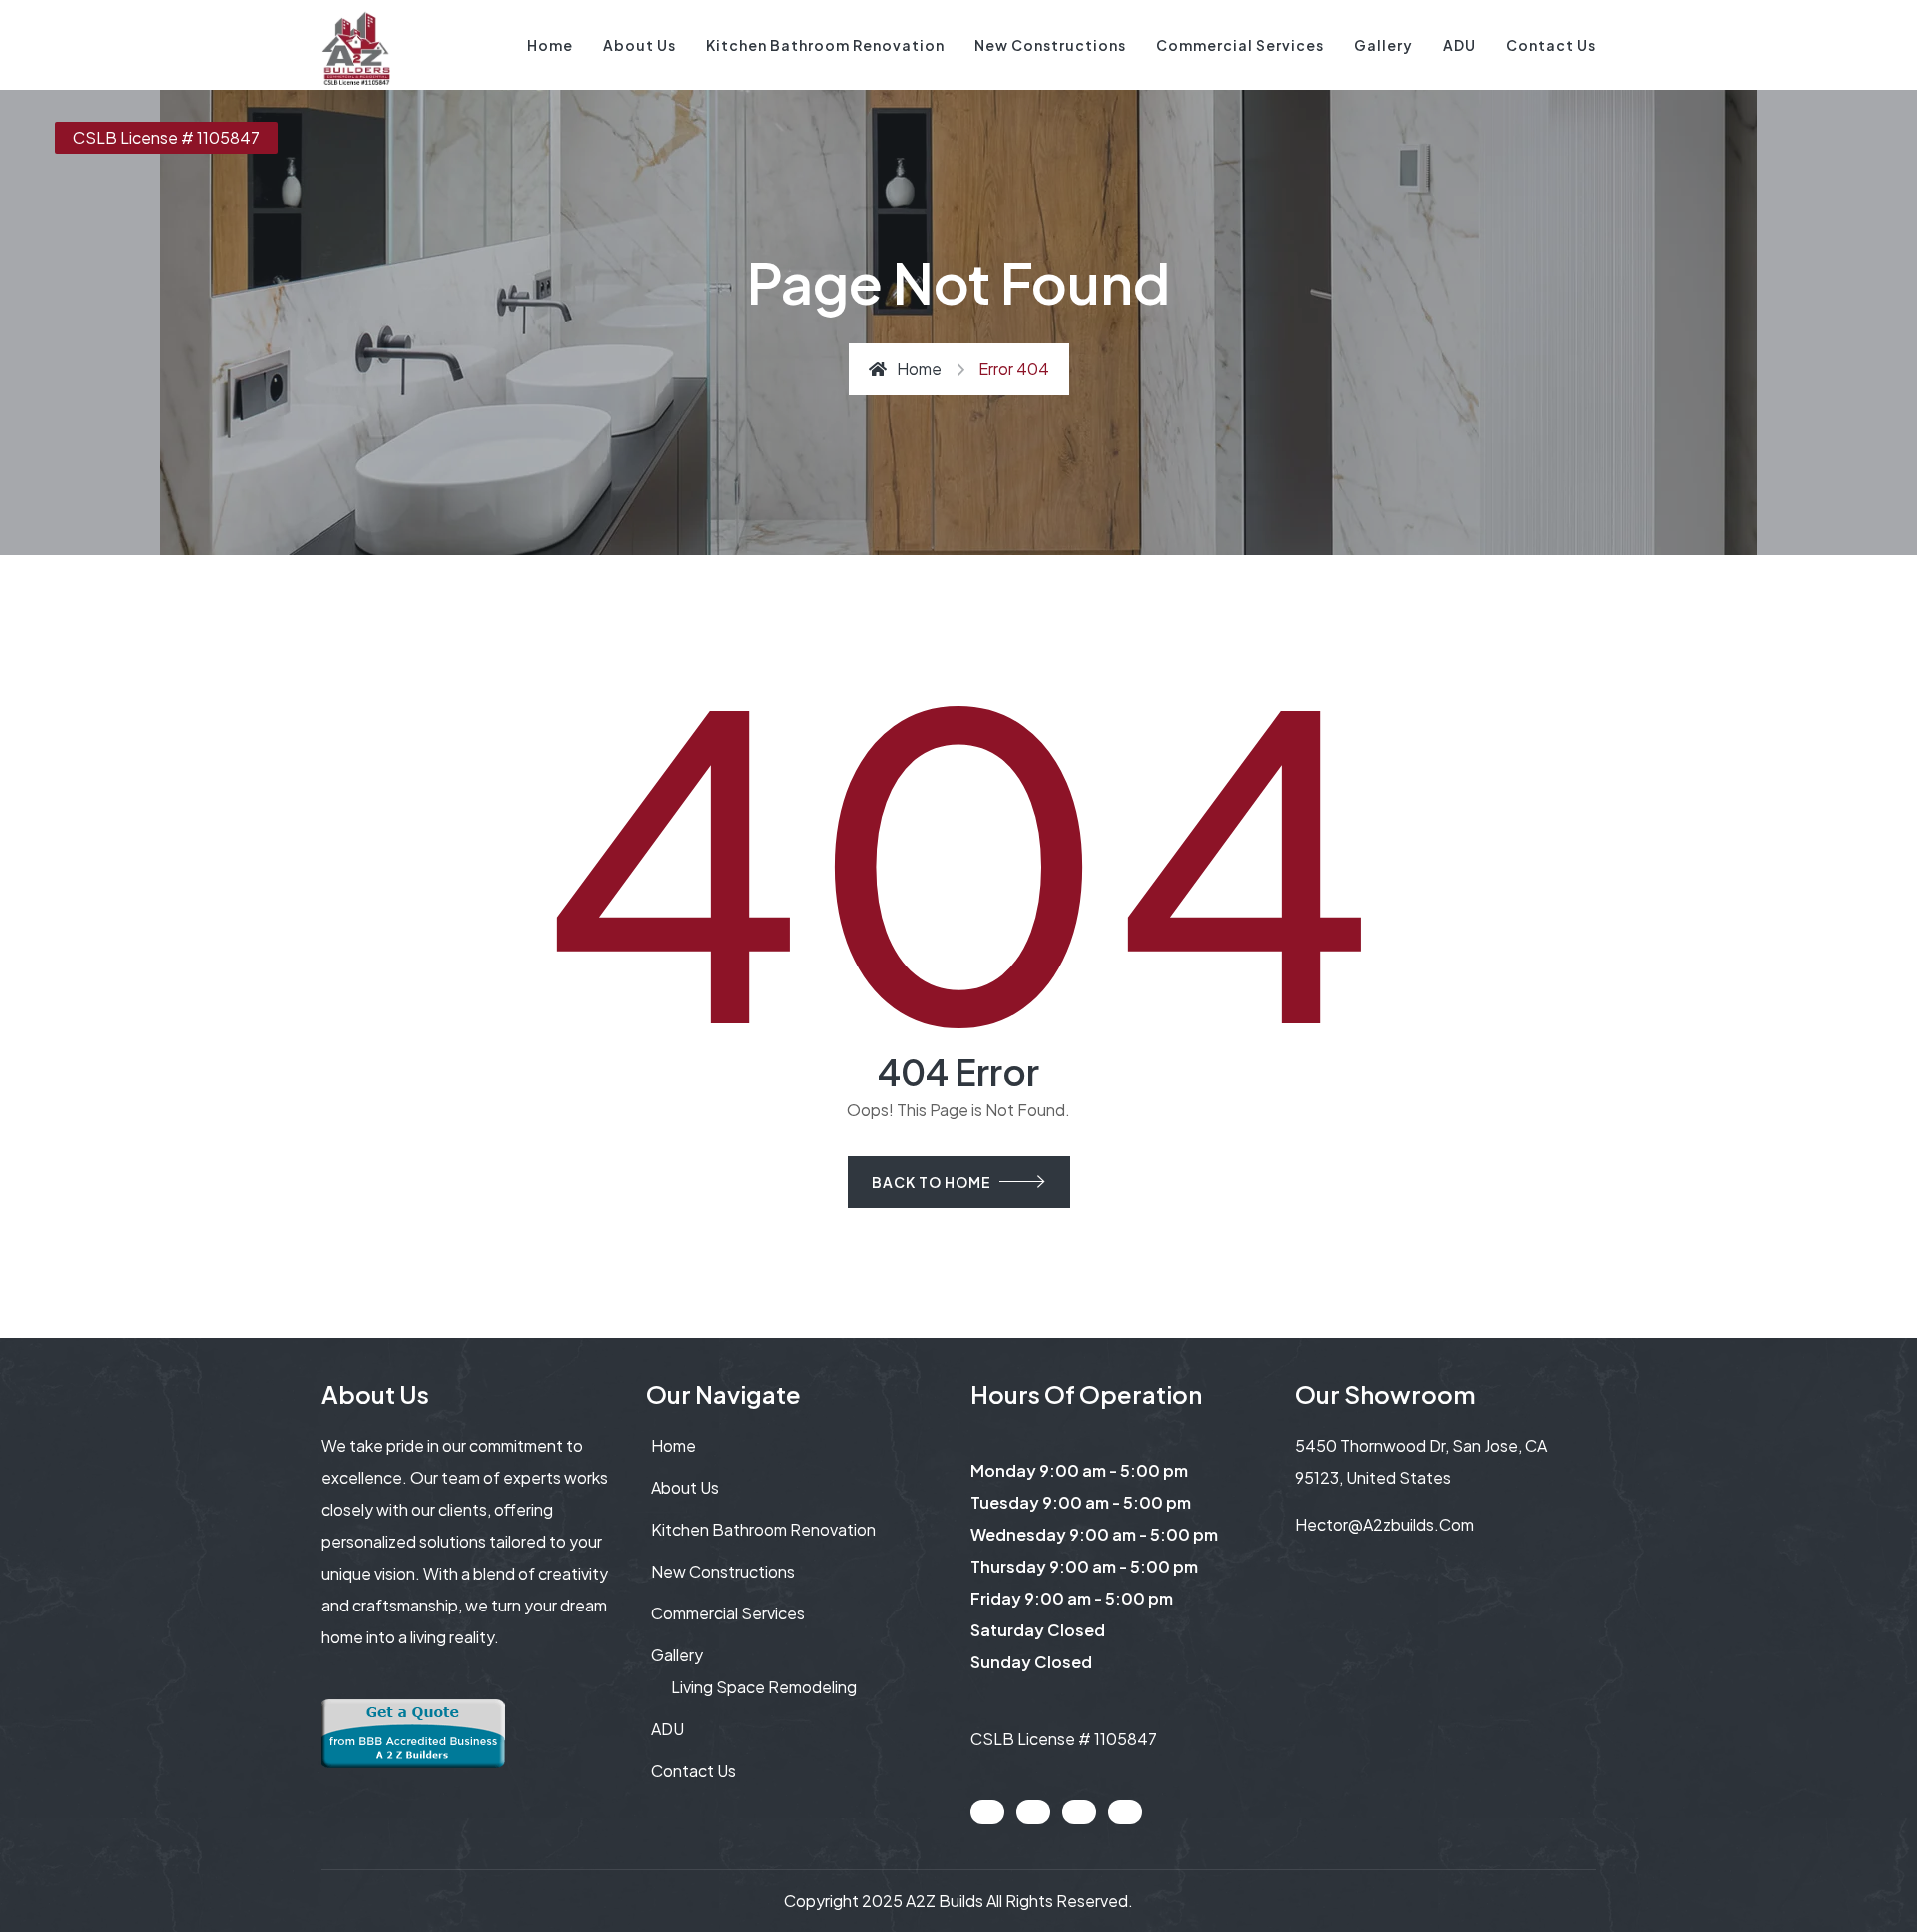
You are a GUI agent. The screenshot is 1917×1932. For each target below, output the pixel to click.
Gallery (1383, 45)
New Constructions (1050, 45)
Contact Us (1551, 45)
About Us (639, 45)
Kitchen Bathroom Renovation (825, 45)
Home (550, 45)
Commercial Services (1240, 45)
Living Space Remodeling (764, 1687)
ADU (1459, 45)
